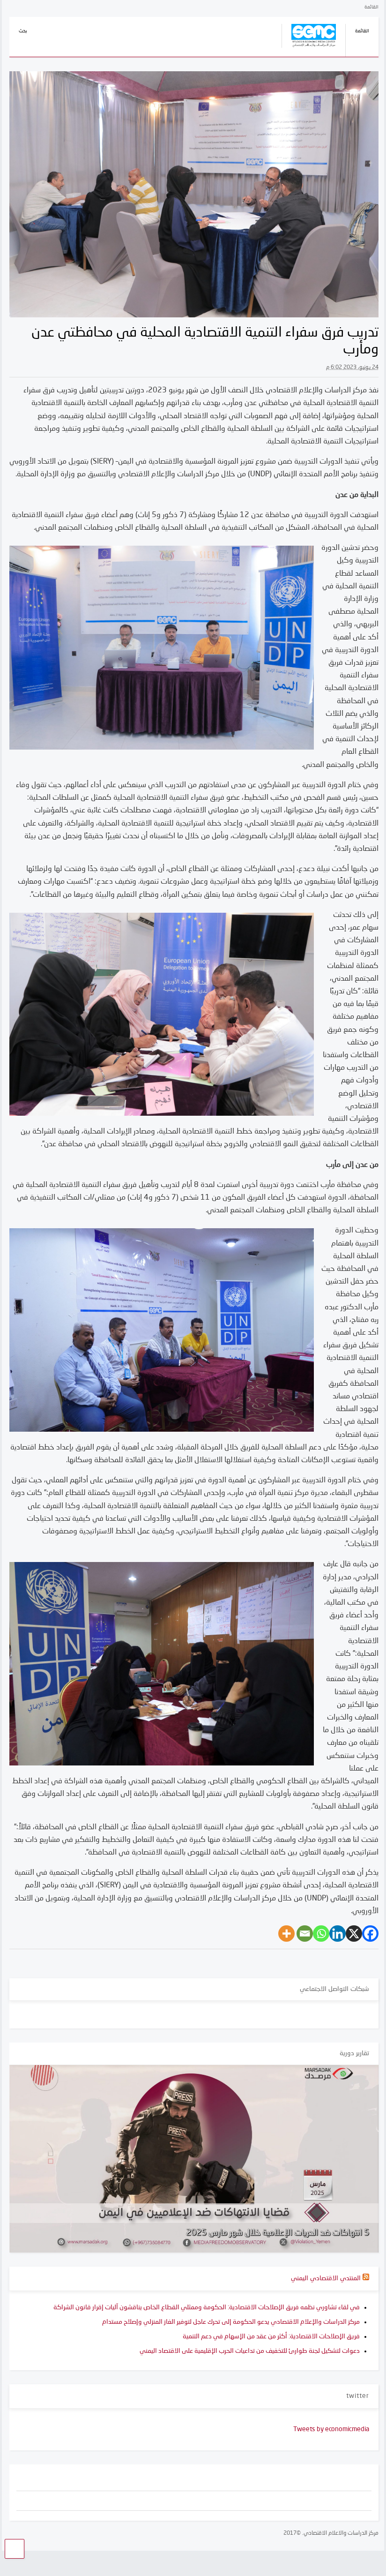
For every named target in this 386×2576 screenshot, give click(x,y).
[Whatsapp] (321, 1934)
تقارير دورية (354, 2053)
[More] (286, 1934)
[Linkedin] (338, 1934)
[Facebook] (370, 1934)
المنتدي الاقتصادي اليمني (326, 2278)
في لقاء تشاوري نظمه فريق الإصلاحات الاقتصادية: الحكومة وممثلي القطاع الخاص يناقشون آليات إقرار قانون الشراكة (207, 2307)
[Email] (305, 1934)
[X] (354, 1934)
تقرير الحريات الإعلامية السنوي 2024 (308, 2233)
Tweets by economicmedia (331, 2429)
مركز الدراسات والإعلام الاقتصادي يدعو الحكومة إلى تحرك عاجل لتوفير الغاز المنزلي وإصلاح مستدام (231, 2322)
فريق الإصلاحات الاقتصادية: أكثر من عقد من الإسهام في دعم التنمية (271, 2336)
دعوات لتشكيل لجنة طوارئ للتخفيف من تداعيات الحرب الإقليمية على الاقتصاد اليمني (250, 2351)
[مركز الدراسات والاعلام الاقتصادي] (309, 49)
